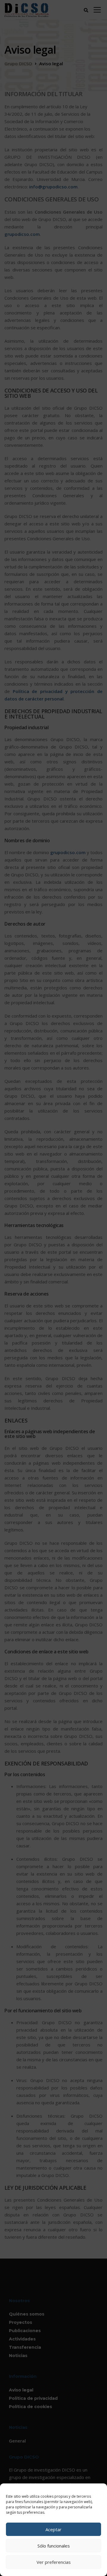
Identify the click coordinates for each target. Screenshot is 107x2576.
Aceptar (53, 2529)
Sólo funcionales (54, 2546)
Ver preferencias (54, 2562)
